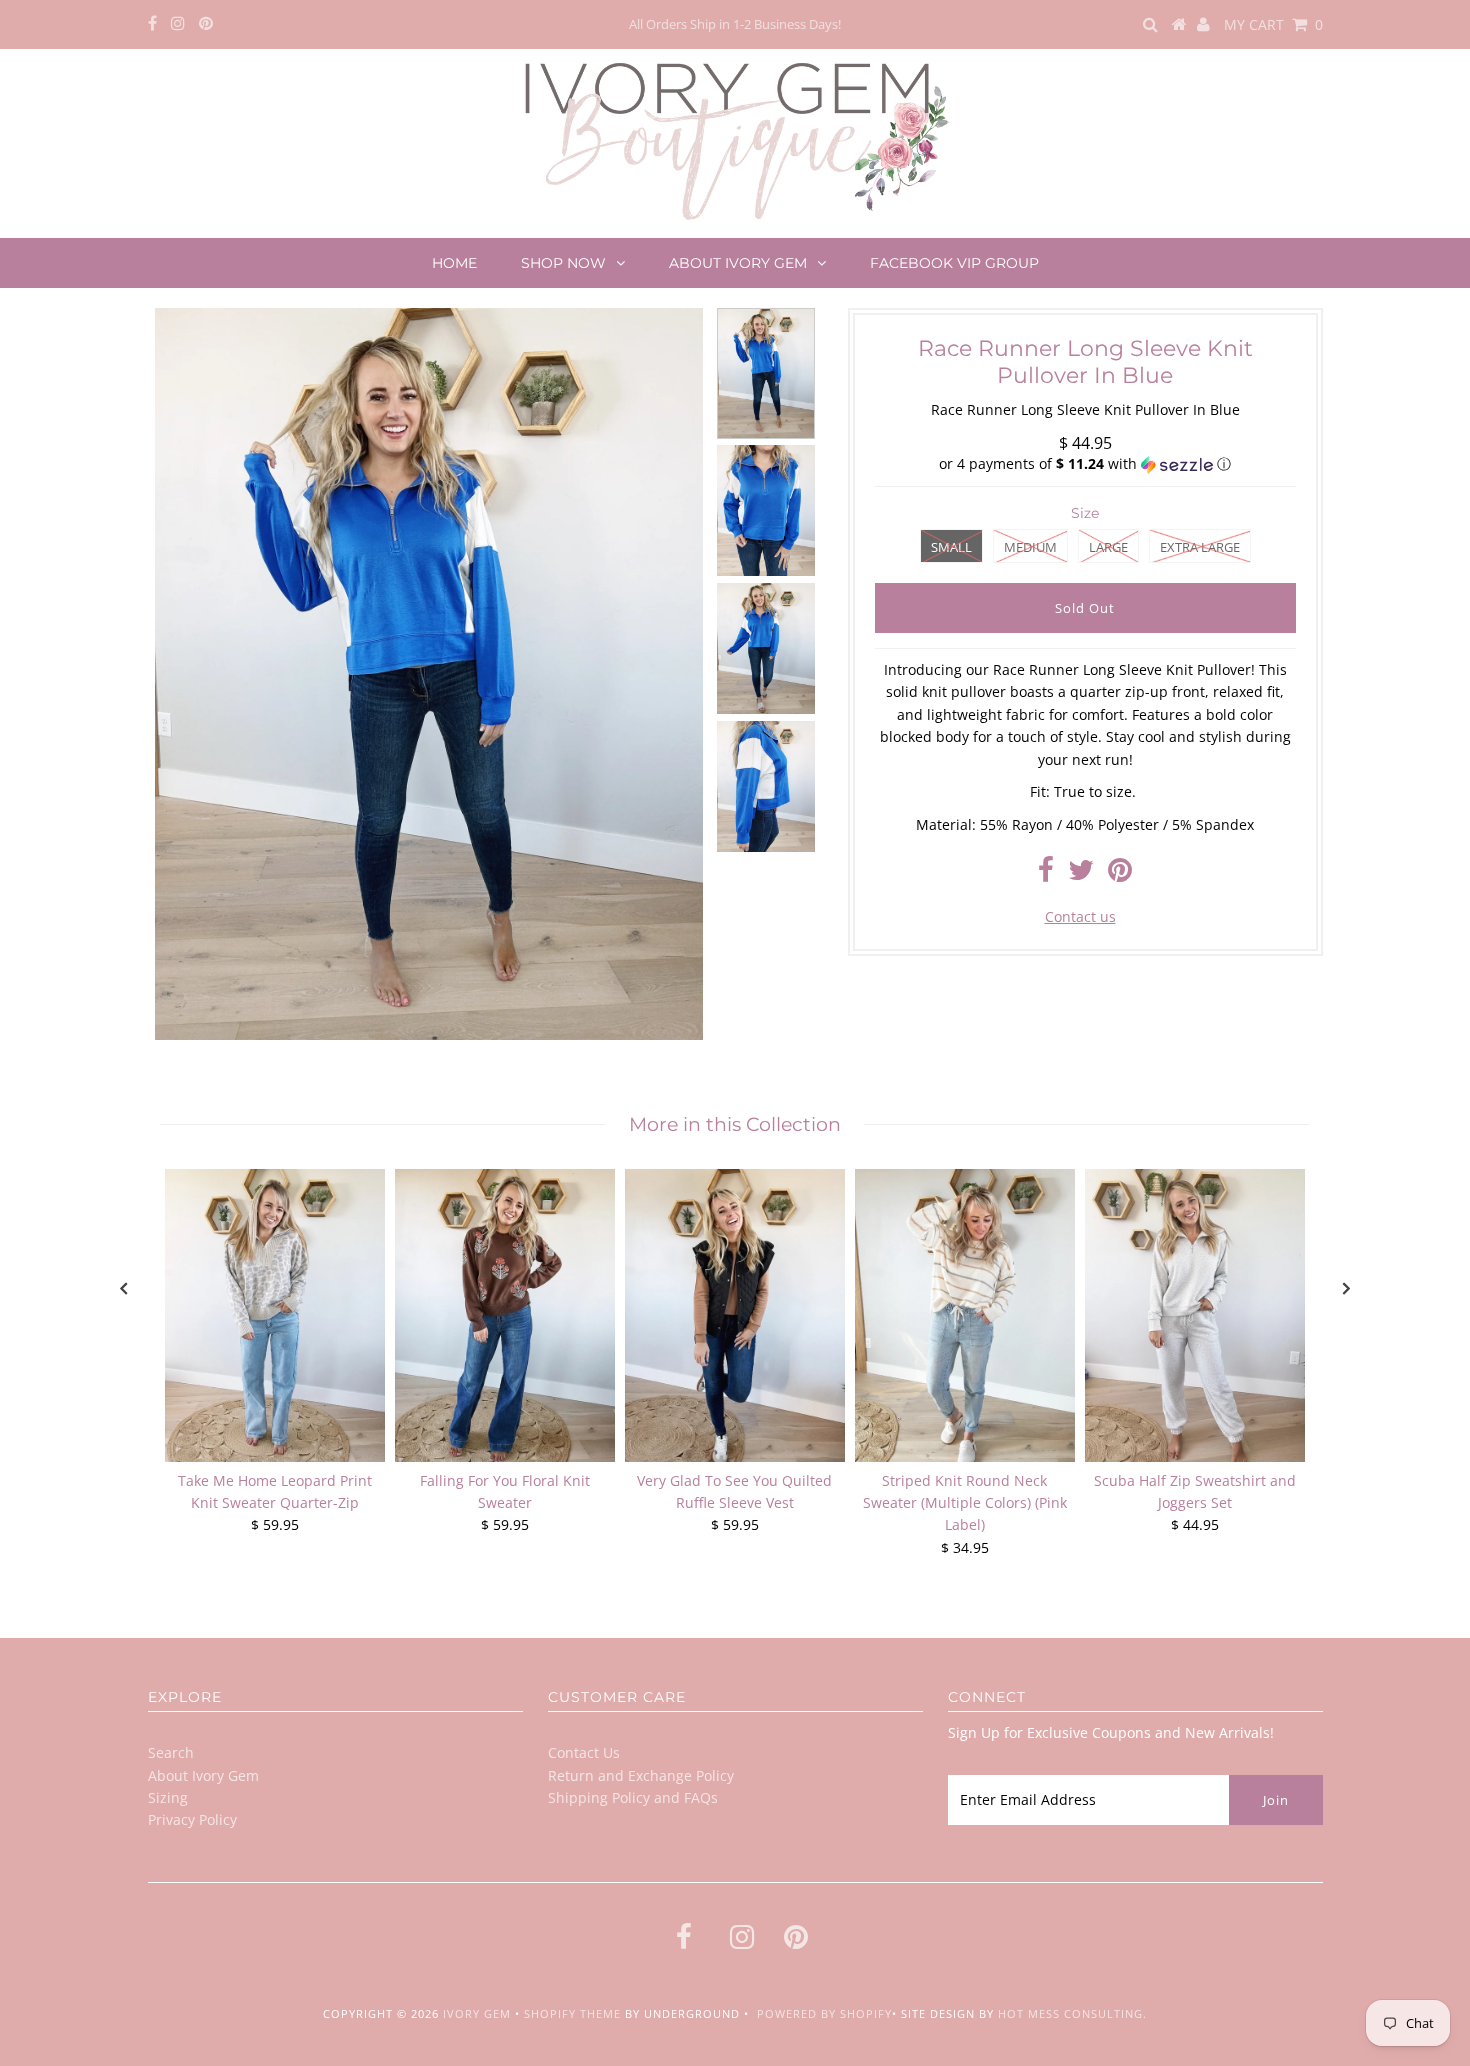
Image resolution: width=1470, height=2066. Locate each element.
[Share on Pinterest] (1120, 874)
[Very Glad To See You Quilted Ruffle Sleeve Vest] (735, 1315)
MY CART (1273, 24)
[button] (1085, 464)
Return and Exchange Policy (641, 1775)
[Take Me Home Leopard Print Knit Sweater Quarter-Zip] (275, 1315)
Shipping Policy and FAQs (633, 1797)
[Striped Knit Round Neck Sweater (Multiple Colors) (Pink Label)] (965, 1315)
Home (454, 263)
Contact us (1080, 916)
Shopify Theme (572, 2013)
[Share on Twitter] (1081, 874)
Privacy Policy (192, 1819)
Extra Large (1200, 547)
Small (951, 547)
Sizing (168, 1797)
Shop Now (563, 263)
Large (1108, 547)
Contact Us (584, 1752)
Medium (1030, 547)
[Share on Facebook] (1046, 874)
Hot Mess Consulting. (1072, 2013)
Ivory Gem (477, 2013)
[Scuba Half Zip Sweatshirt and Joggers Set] (1195, 1315)
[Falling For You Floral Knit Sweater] (505, 1315)
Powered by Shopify (824, 2013)
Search (171, 1752)
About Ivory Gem (738, 263)
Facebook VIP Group (954, 263)
